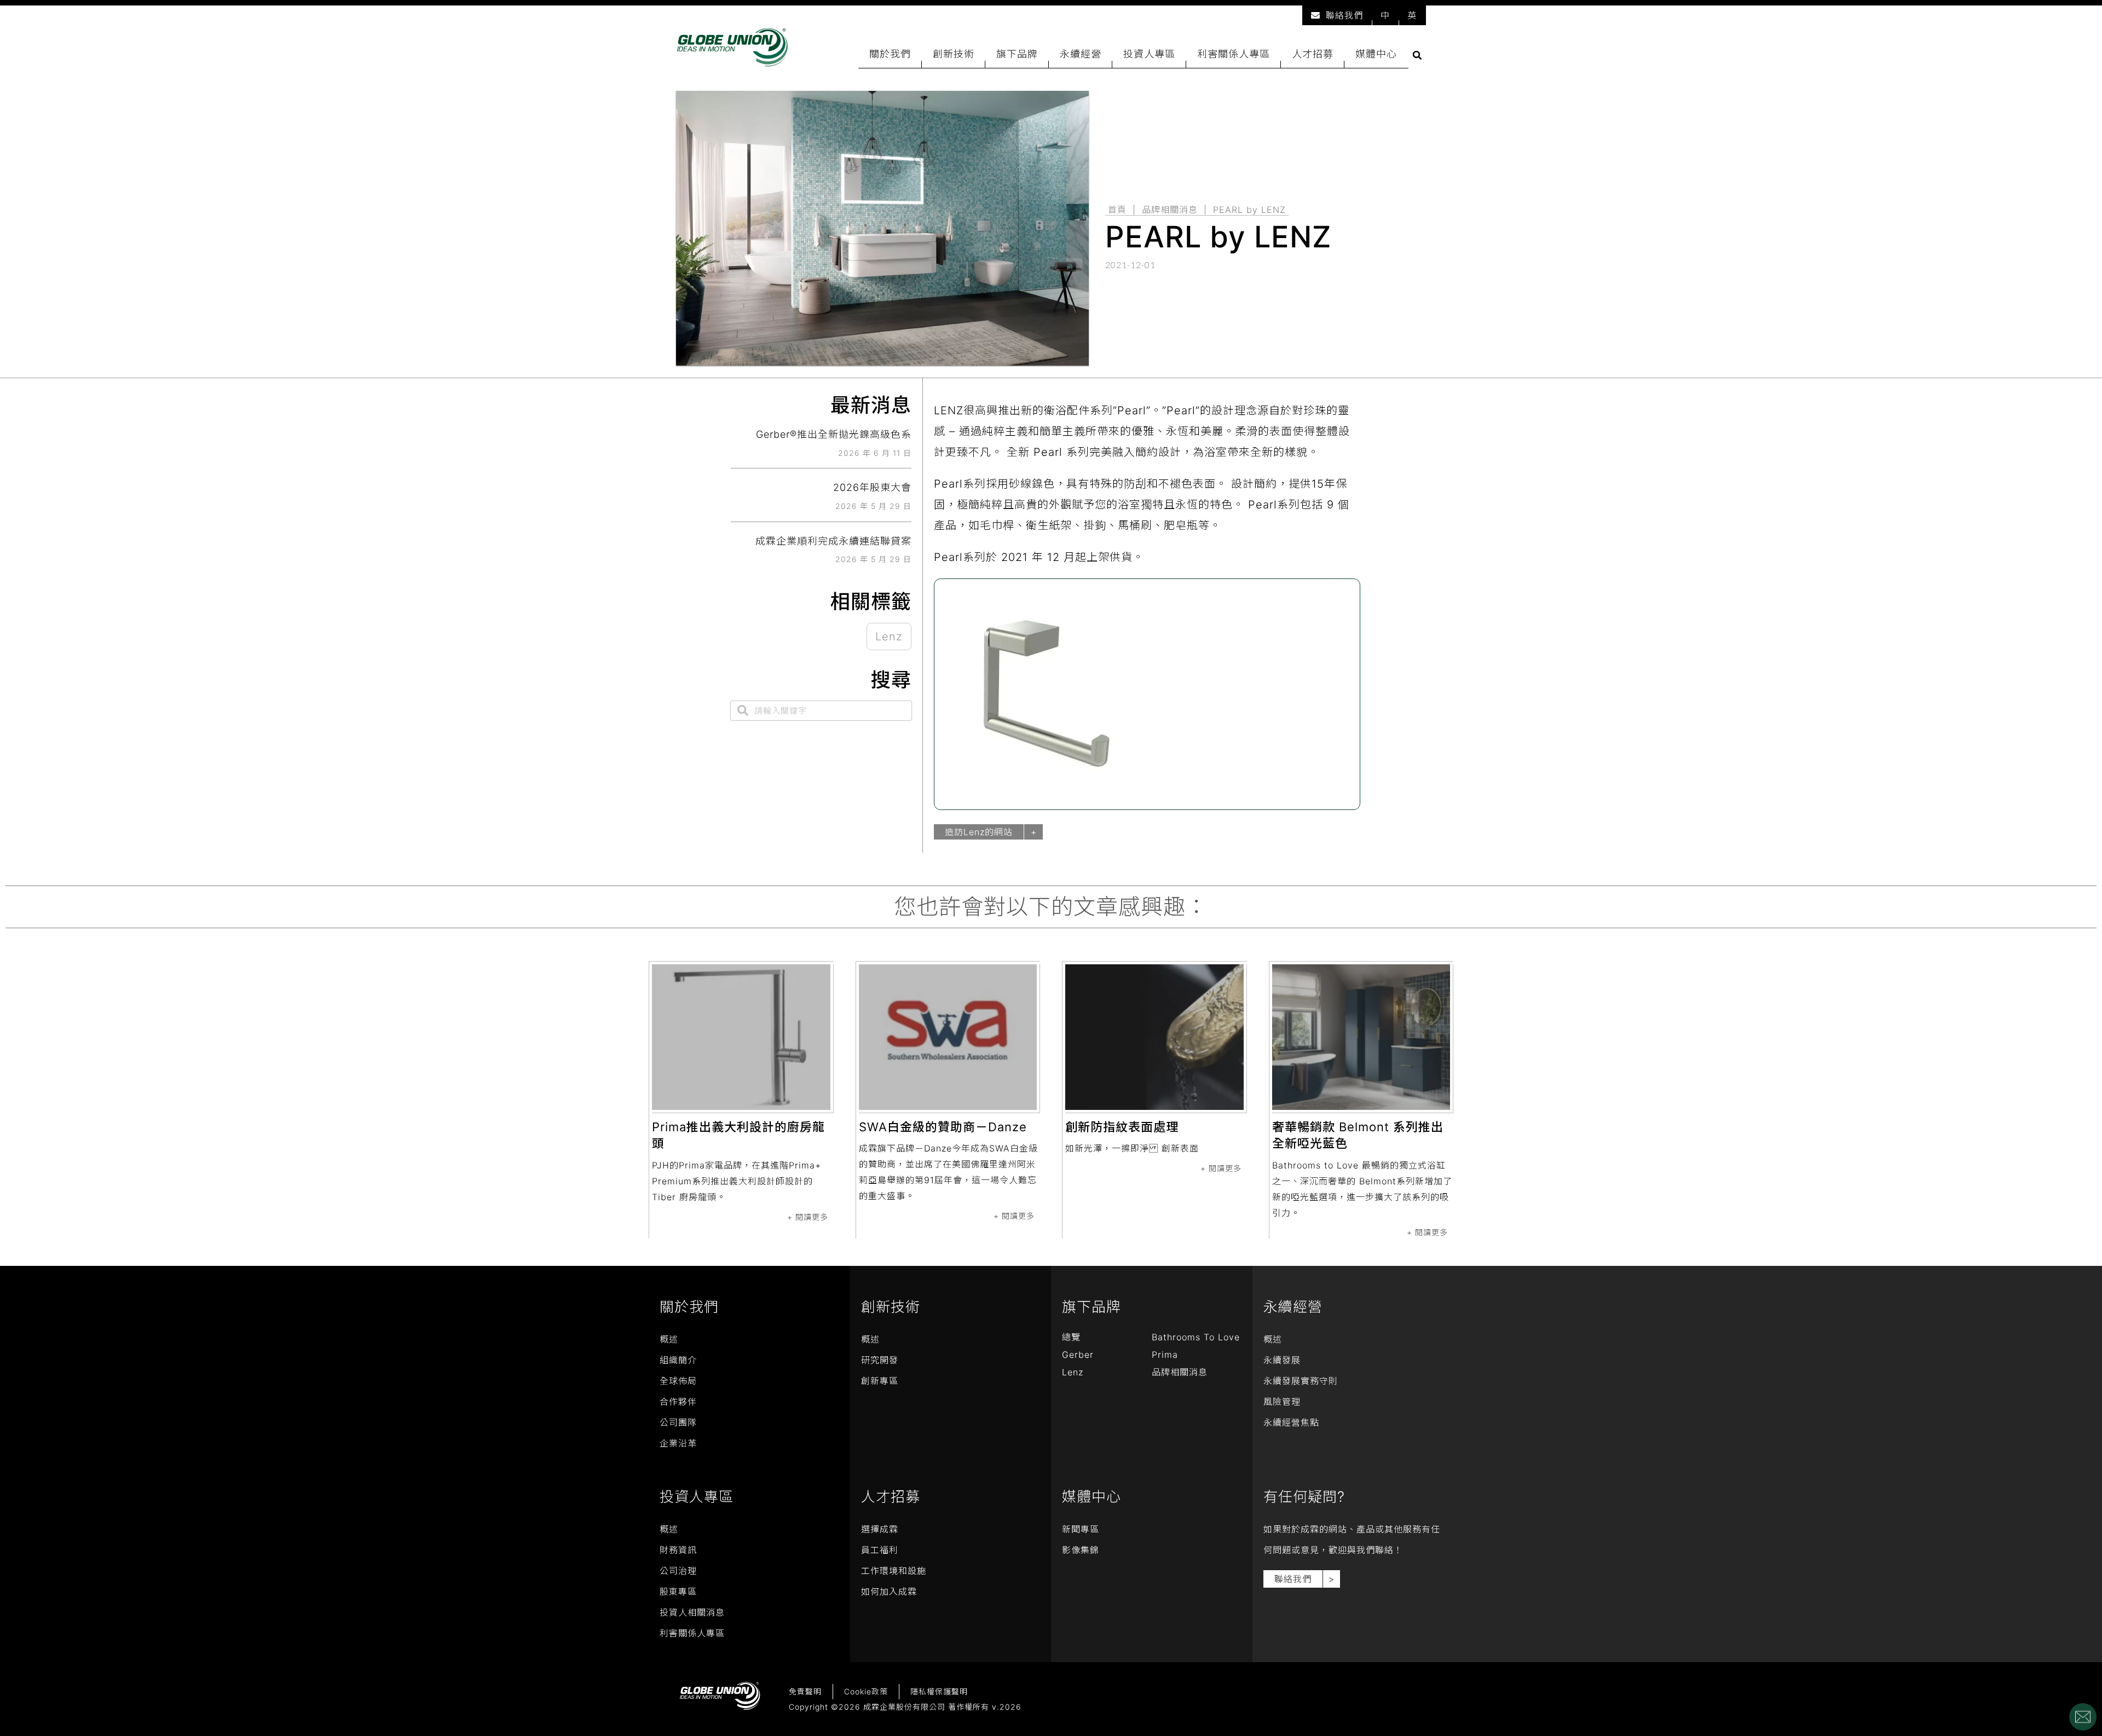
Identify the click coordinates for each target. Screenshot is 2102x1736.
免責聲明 (805, 1691)
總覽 (1071, 1337)
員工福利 (880, 1550)
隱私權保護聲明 (939, 1691)
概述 (669, 1339)
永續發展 (1282, 1360)
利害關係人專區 (1234, 54)
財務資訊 (678, 1550)
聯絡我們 (1344, 15)
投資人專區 (1149, 54)
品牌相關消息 (1170, 210)
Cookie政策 (866, 1691)
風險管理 (1282, 1402)
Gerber (1078, 1355)
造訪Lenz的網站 (979, 832)
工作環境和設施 (894, 1571)
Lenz (889, 636)
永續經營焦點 (1291, 1422)
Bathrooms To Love (1196, 1337)
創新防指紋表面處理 (1122, 1127)
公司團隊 (678, 1422)
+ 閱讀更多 (808, 1217)
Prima (1165, 1355)
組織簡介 (678, 1360)
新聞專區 (1081, 1529)
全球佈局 (678, 1381)
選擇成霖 (880, 1529)
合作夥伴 (678, 1402)
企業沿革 (678, 1443)
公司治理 (678, 1571)
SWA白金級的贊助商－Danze (943, 1127)
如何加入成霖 (889, 1592)
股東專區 (678, 1592)
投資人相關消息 (692, 1612)
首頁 (1117, 210)
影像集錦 (1081, 1550)
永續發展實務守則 (1301, 1381)
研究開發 (880, 1360)
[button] (1417, 55)
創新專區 (880, 1381)
